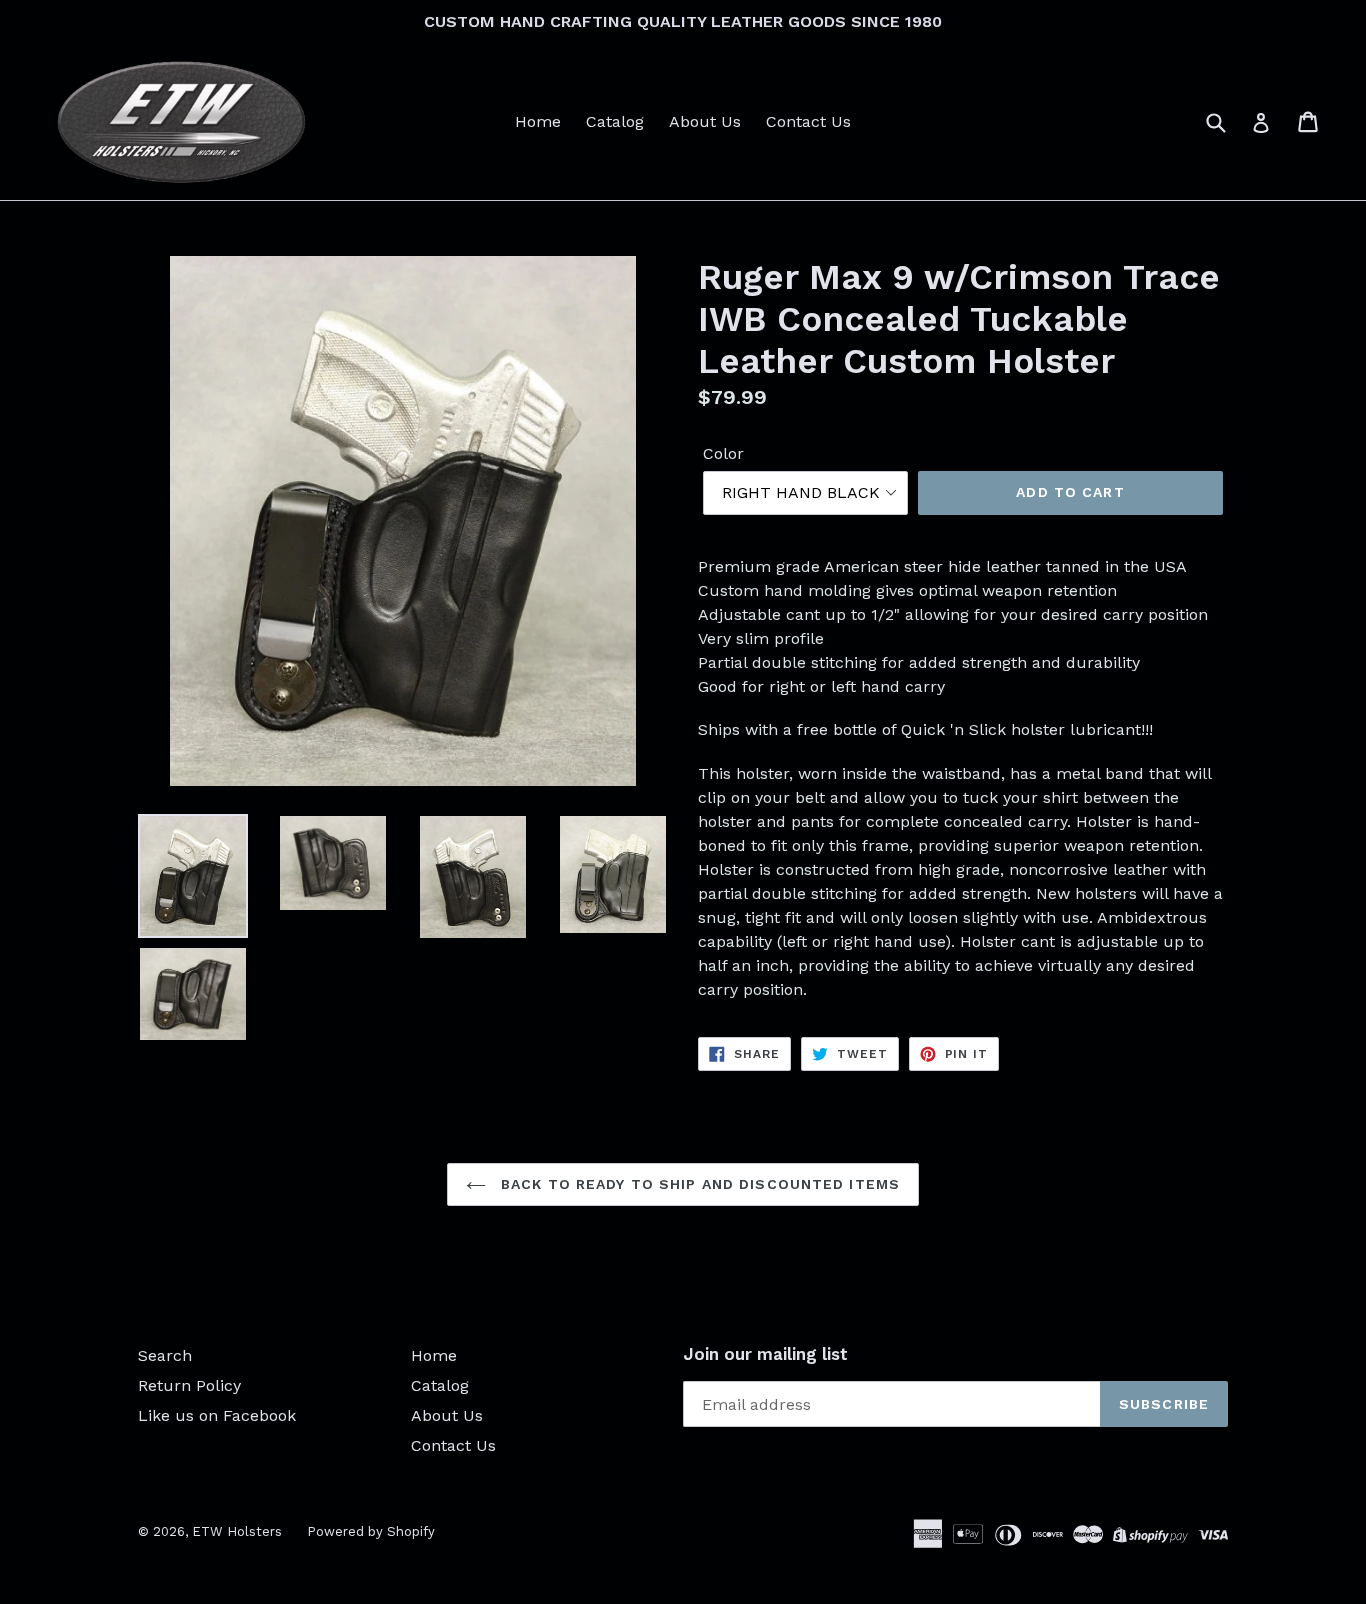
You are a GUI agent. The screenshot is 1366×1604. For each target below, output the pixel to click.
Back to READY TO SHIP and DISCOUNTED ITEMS (698, 1184)
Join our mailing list (765, 1354)
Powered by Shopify (371, 1531)
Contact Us (808, 121)
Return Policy (189, 1385)
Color (723, 453)
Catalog (615, 121)
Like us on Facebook (217, 1415)
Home (538, 121)
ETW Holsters (237, 1531)
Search (165, 1355)
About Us (705, 121)
